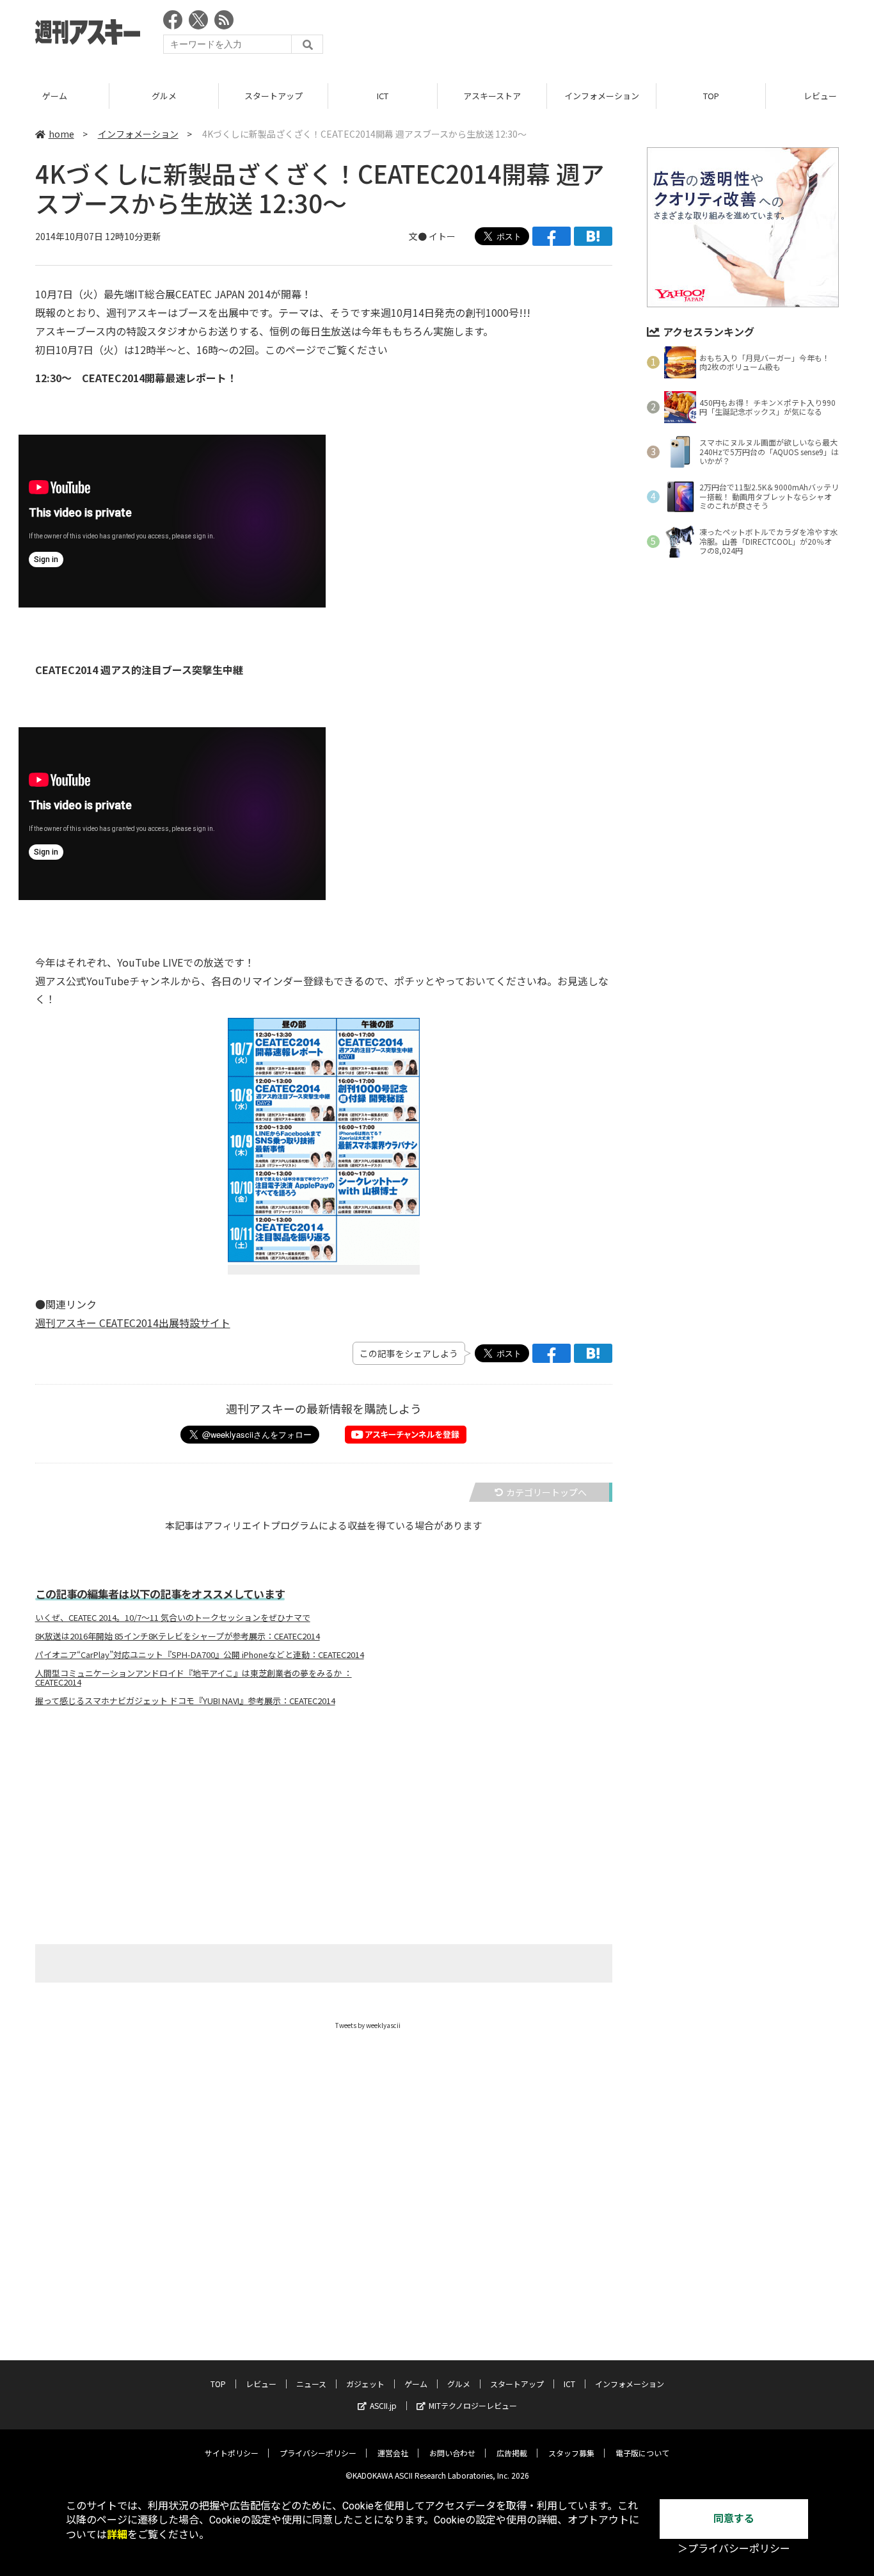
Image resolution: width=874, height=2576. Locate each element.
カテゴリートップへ (546, 1492)
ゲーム (55, 96)
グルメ (164, 96)
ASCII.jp (383, 2405)
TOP (711, 96)
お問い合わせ (452, 2453)
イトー (442, 236)
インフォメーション (602, 96)
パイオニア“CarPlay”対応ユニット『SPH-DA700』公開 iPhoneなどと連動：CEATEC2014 (200, 1655)
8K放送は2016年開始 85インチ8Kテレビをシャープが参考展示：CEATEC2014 (178, 1636)
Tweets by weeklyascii (368, 2025)
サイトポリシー (232, 2453)
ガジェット (365, 2384)
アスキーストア (492, 96)
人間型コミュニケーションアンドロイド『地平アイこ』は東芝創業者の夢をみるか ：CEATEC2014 (194, 1678)
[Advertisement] (606, 35)
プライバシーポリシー (318, 2453)
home (61, 134)
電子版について (642, 2453)
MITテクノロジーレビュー (473, 2405)
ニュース (311, 2384)
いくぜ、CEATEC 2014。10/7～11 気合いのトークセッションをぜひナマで (173, 1618)
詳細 (117, 2535)
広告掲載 (512, 2453)
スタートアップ (274, 96)
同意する (734, 2519)
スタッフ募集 (571, 2453)
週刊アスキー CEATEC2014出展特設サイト (133, 1323)
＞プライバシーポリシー (734, 2549)
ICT (383, 96)
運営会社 (393, 2453)
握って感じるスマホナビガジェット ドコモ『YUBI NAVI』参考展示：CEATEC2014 (185, 1701)
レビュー (261, 2384)
